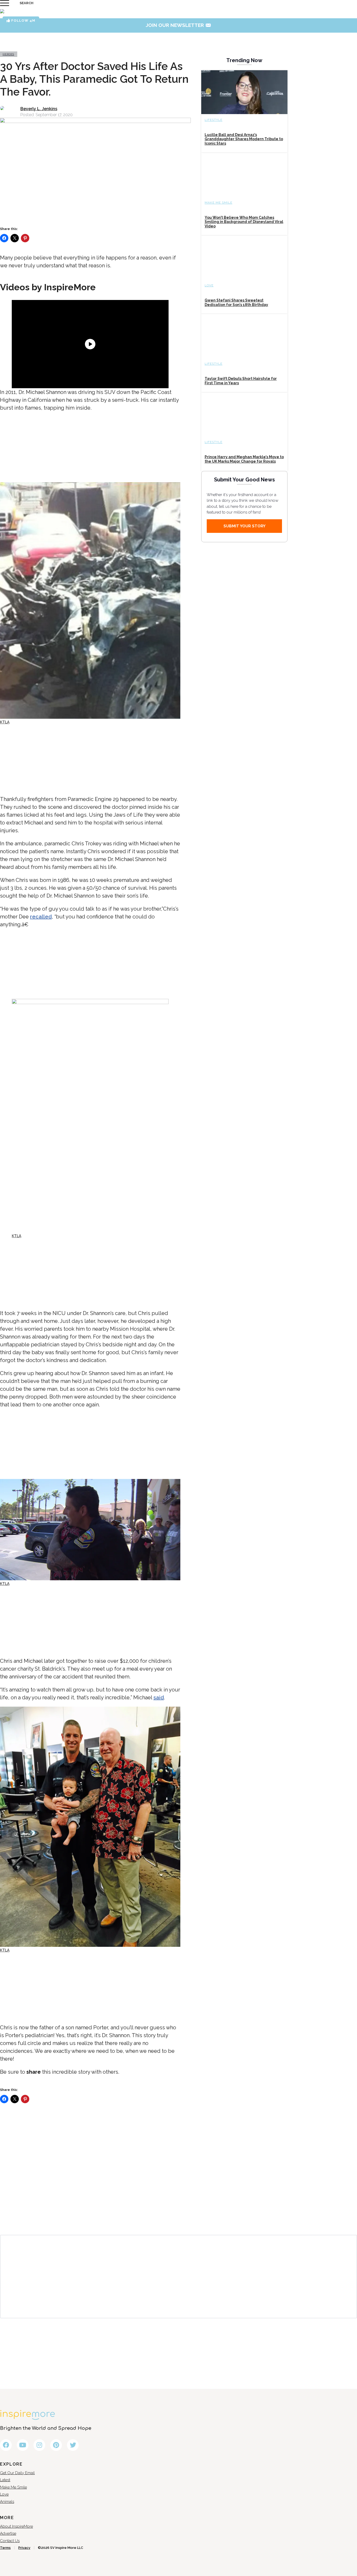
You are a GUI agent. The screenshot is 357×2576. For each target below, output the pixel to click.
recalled (41, 917)
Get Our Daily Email (17, 2473)
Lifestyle (214, 120)
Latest (5, 2480)
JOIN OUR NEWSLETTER (179, 25)
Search (27, 3)
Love (209, 285)
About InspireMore (16, 2526)
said (159, 1697)
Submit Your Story (244, 526)
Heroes (8, 54)
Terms (5, 2548)
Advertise (8, 2533)
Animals (7, 2502)
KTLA (5, 722)
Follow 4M (23, 20)
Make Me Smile (218, 203)
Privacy (24, 2548)
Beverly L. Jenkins (39, 109)
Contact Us (10, 2541)
